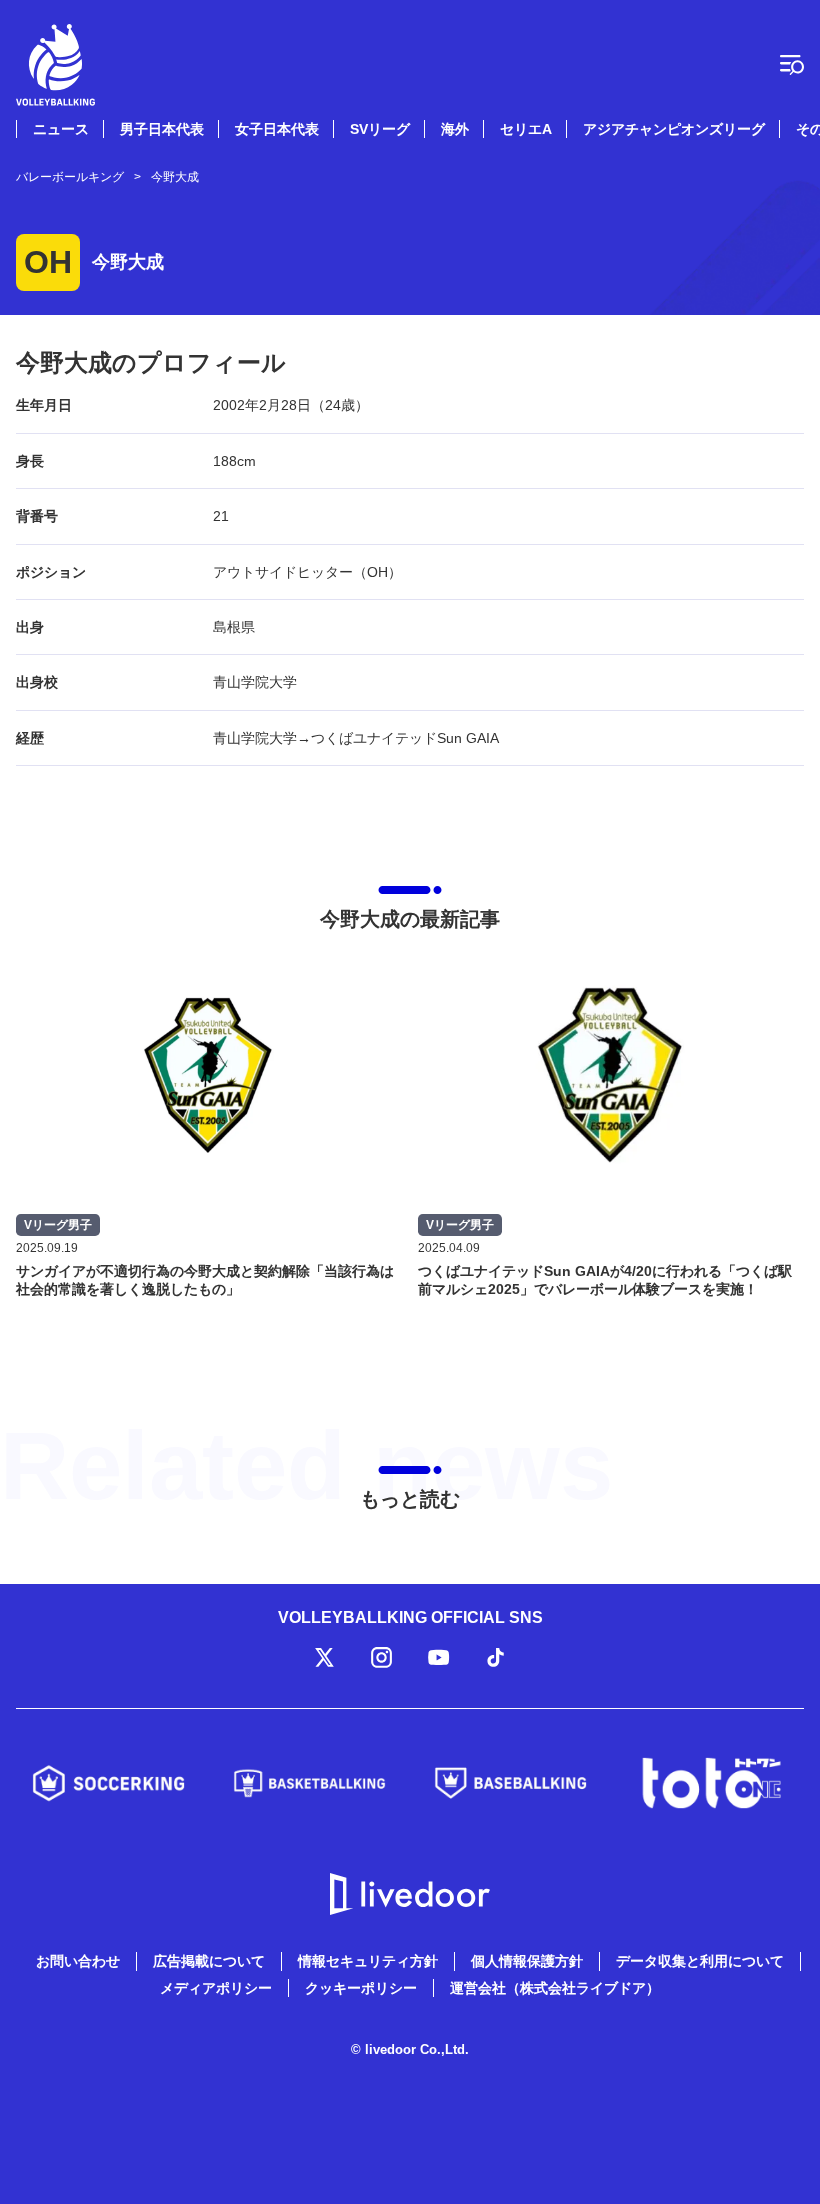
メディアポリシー (216, 1988)
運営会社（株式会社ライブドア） (555, 1988)
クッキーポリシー (361, 1988)
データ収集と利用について (700, 1961)
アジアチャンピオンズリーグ (674, 129)
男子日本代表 (162, 129)
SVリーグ (380, 129)
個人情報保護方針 (527, 1961)
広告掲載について (209, 1961)
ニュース (61, 129)
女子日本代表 (277, 129)
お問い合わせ (78, 1961)
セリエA (526, 129)
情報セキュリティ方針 (368, 1961)
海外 (455, 129)
